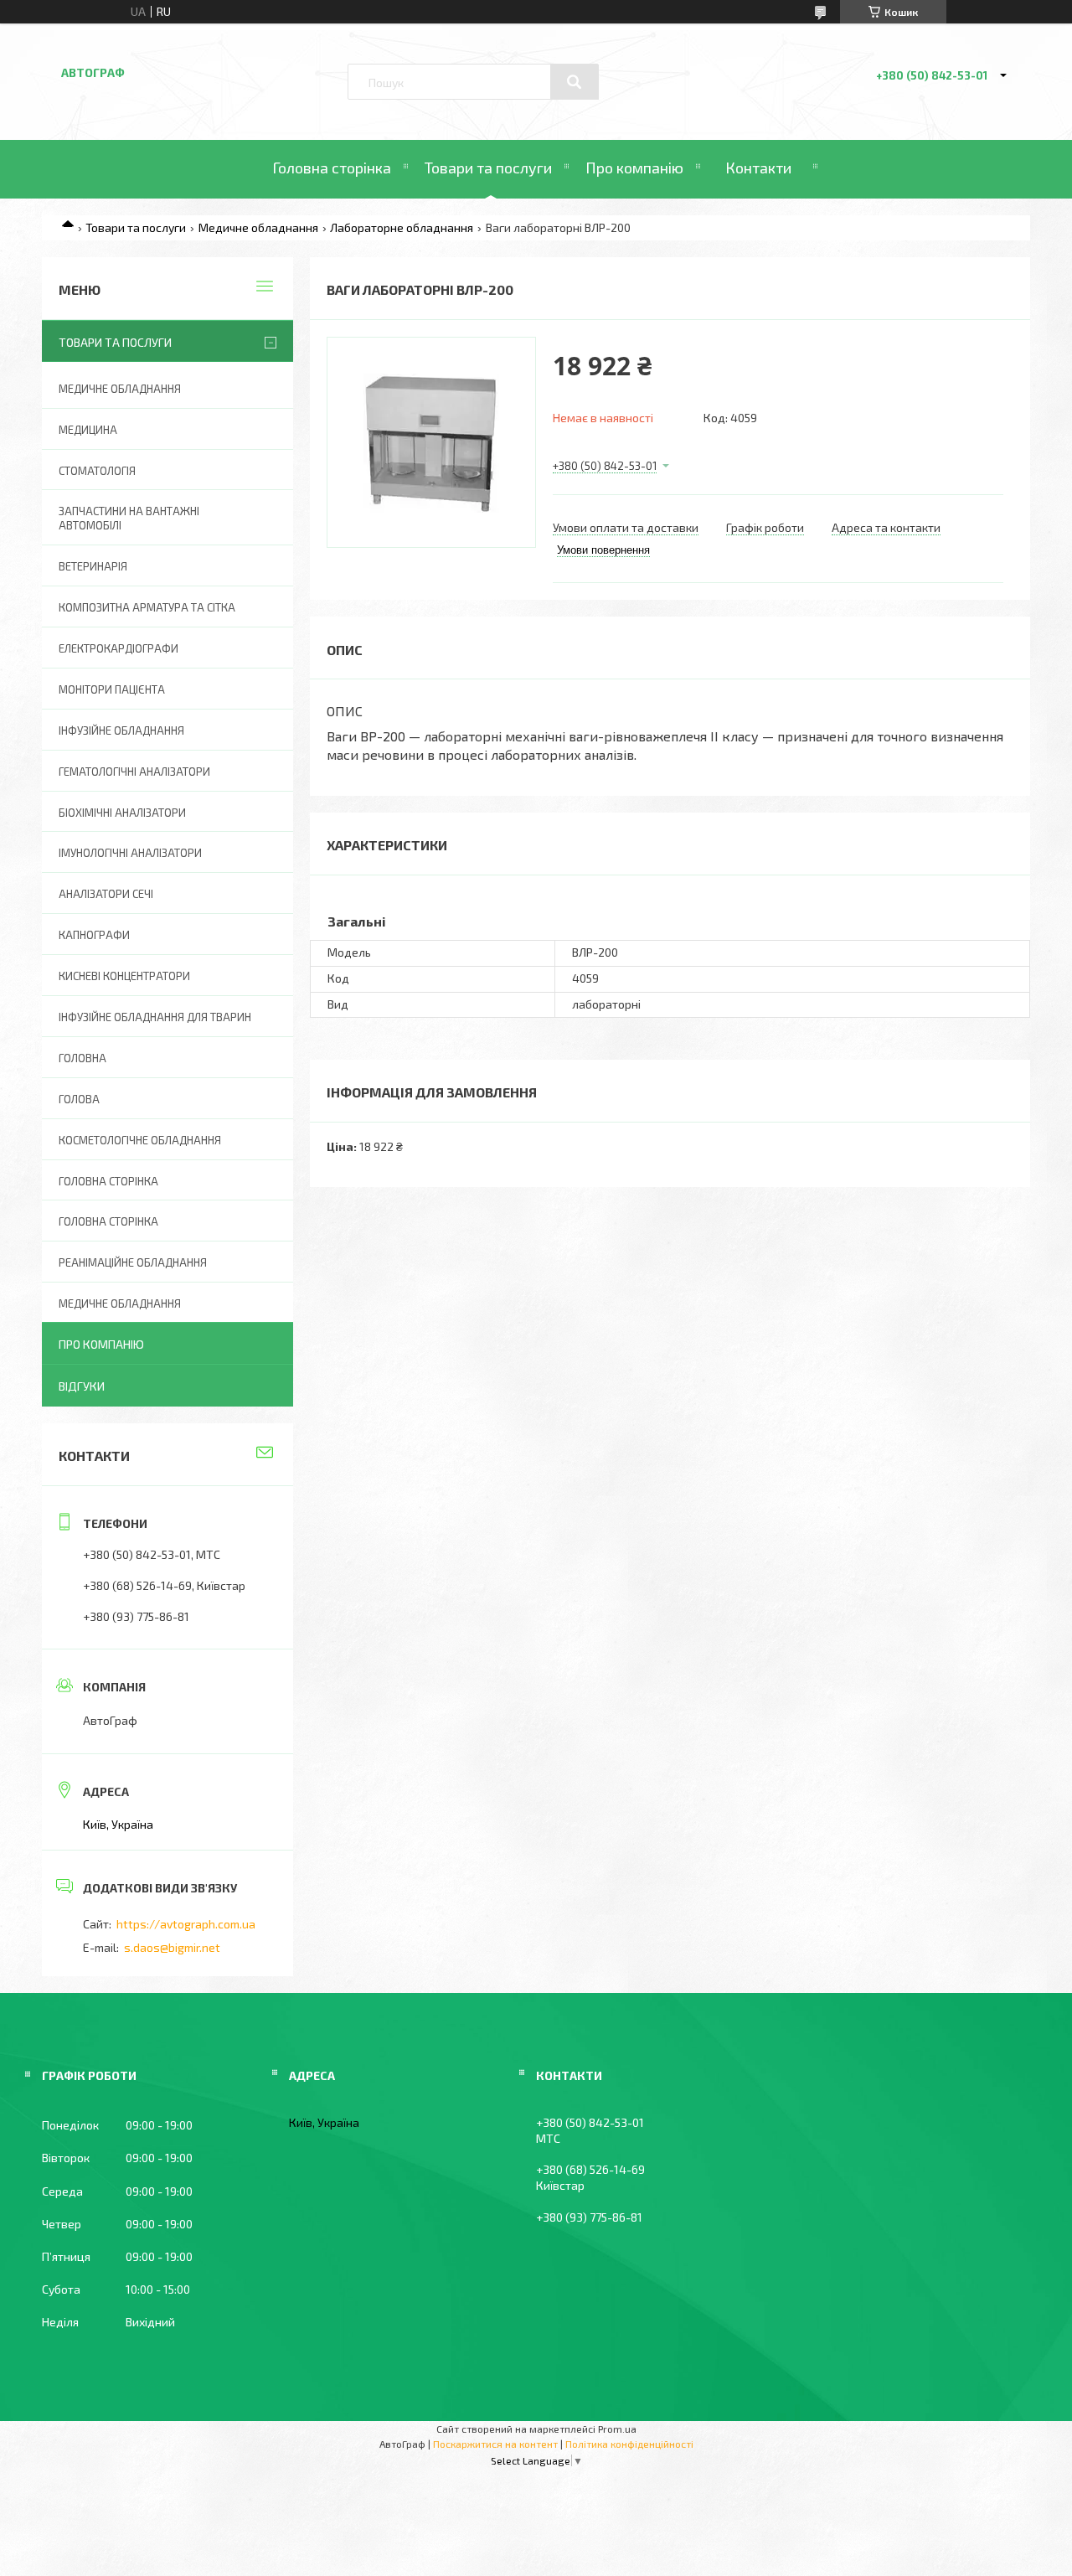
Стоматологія (97, 471)
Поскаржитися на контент (495, 2444)
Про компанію (634, 168)
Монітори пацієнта (112, 689)
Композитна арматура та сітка (147, 607)
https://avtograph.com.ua (186, 1924)
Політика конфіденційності (629, 2444)
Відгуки (82, 1386)
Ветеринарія (93, 566)
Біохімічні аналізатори (122, 813)
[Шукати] (575, 82)
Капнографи (94, 935)
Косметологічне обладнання (140, 1140)
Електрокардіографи (119, 648)
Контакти (758, 168)
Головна (82, 1058)
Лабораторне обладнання (402, 227)
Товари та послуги (488, 168)
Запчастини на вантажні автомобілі (129, 518)
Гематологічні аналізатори (134, 772)
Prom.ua (617, 2429)
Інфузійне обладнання (121, 730)
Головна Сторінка (108, 1221)
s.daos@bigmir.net (172, 1947)
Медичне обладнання (258, 227)
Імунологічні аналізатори (130, 853)
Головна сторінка (332, 168)
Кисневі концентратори (124, 976)
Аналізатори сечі (106, 894)
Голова (79, 1099)
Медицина (88, 430)
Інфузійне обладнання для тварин (155, 1017)
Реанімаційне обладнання (133, 1262)
